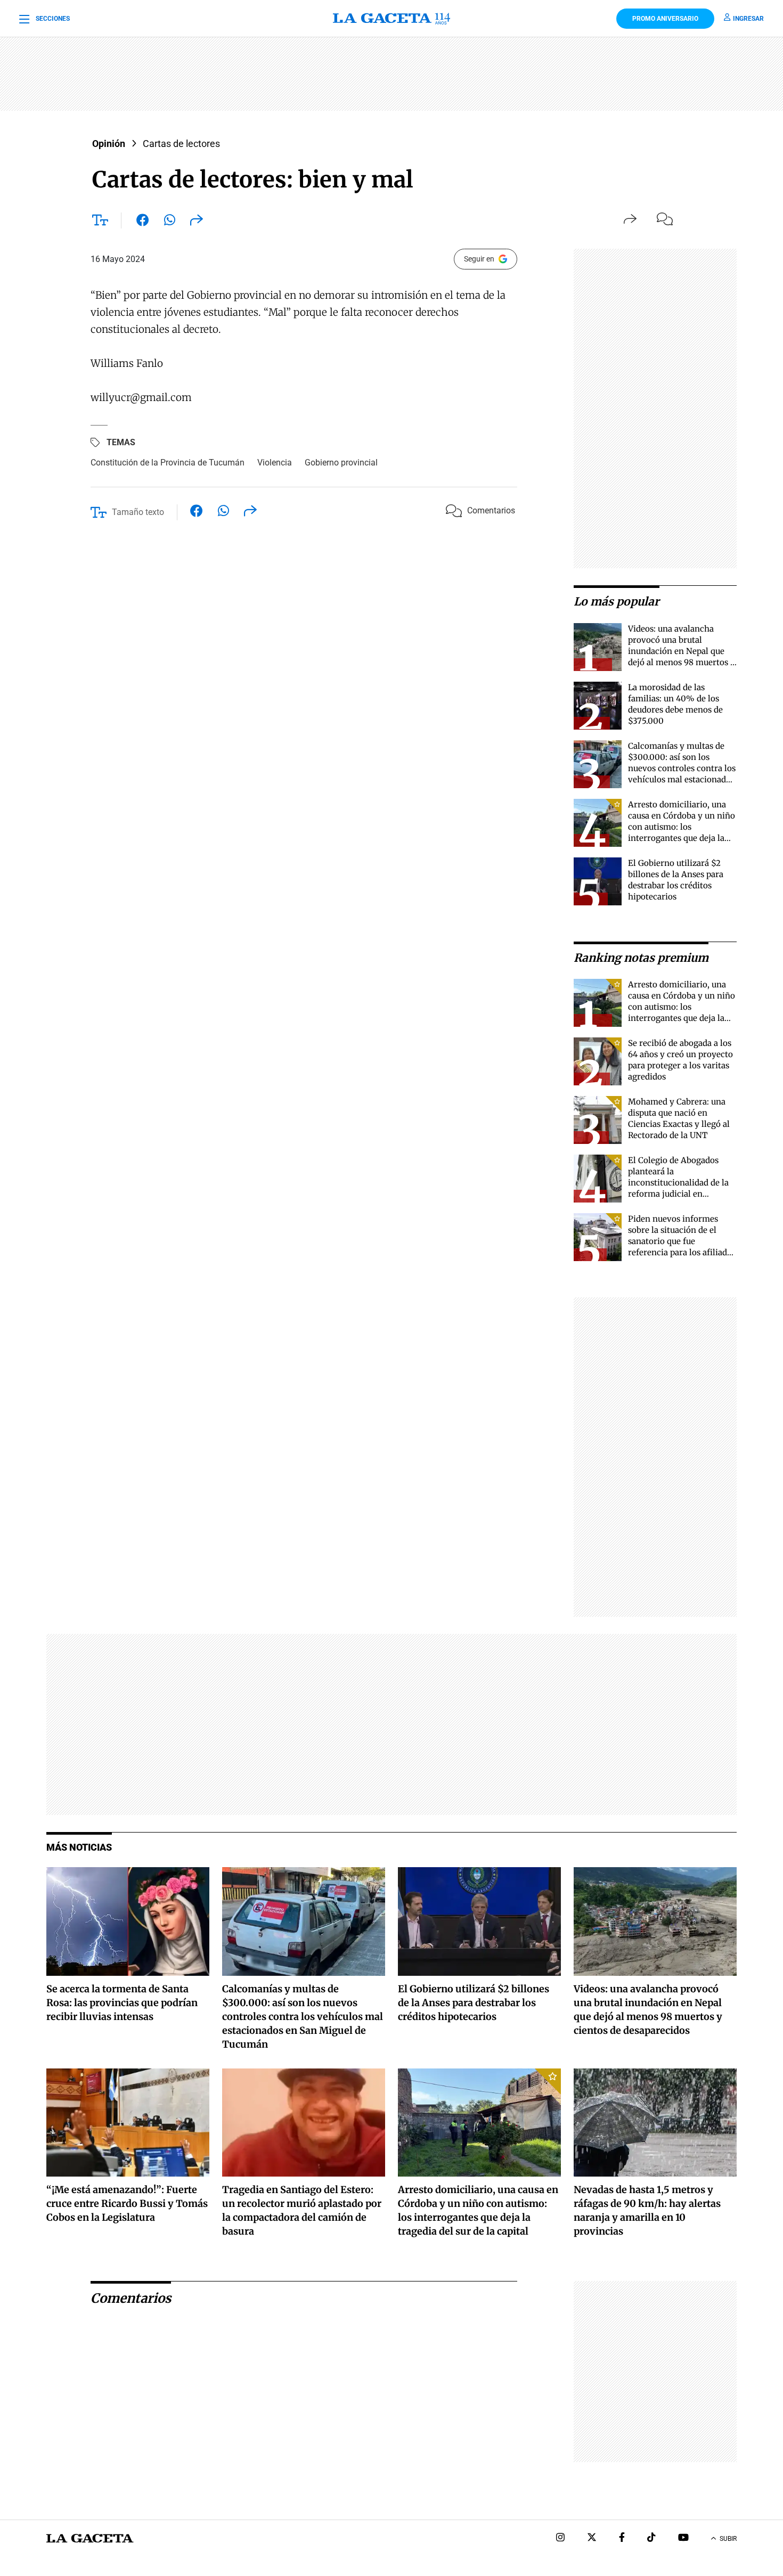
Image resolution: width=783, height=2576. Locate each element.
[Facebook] (622, 2538)
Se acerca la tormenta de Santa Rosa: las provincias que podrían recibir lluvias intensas (122, 2003)
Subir (728, 2539)
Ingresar (748, 19)
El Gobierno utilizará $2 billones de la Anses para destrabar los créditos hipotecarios (474, 2003)
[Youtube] (683, 2538)
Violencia (275, 463)
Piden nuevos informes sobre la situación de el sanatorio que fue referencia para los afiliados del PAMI (682, 1241)
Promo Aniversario (665, 19)
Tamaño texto (138, 512)
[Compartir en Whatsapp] (170, 222)
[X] (592, 2538)
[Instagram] (560, 2538)
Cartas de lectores (181, 144)
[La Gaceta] (391, 19)
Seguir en (479, 259)
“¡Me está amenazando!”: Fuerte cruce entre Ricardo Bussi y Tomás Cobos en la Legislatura (127, 2203)
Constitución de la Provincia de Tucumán (168, 463)
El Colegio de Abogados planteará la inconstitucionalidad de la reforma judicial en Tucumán (678, 1183)
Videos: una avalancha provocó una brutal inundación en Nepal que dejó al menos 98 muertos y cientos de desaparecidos (682, 651)
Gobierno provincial (341, 463)
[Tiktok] (651, 2538)
